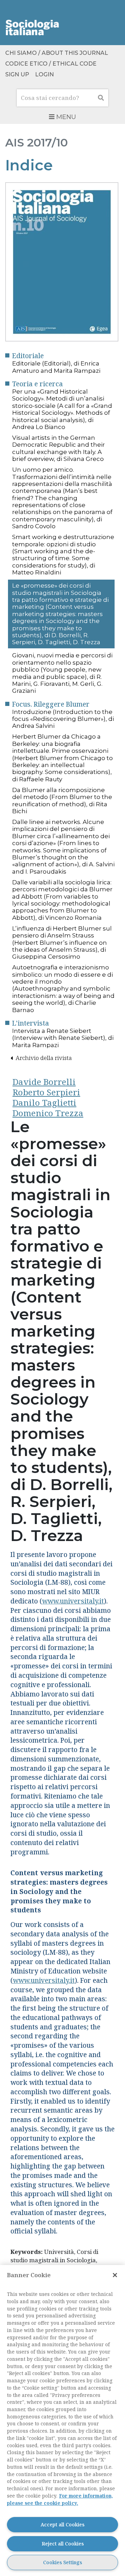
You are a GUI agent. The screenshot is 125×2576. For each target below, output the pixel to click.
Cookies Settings (62, 2562)
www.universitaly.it (73, 1601)
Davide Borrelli (44, 1082)
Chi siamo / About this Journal (57, 53)
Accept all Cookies (62, 2524)
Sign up (17, 74)
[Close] (115, 2275)
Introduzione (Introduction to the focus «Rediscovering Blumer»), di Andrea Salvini (63, 719)
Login (44, 74)
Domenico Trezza (48, 1113)
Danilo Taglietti (44, 1103)
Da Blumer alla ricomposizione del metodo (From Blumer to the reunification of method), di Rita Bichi (62, 801)
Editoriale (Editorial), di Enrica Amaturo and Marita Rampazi (56, 367)
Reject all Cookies (63, 2544)
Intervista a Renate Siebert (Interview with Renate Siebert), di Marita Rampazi (63, 1038)
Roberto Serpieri (46, 1092)
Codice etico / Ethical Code (51, 64)
